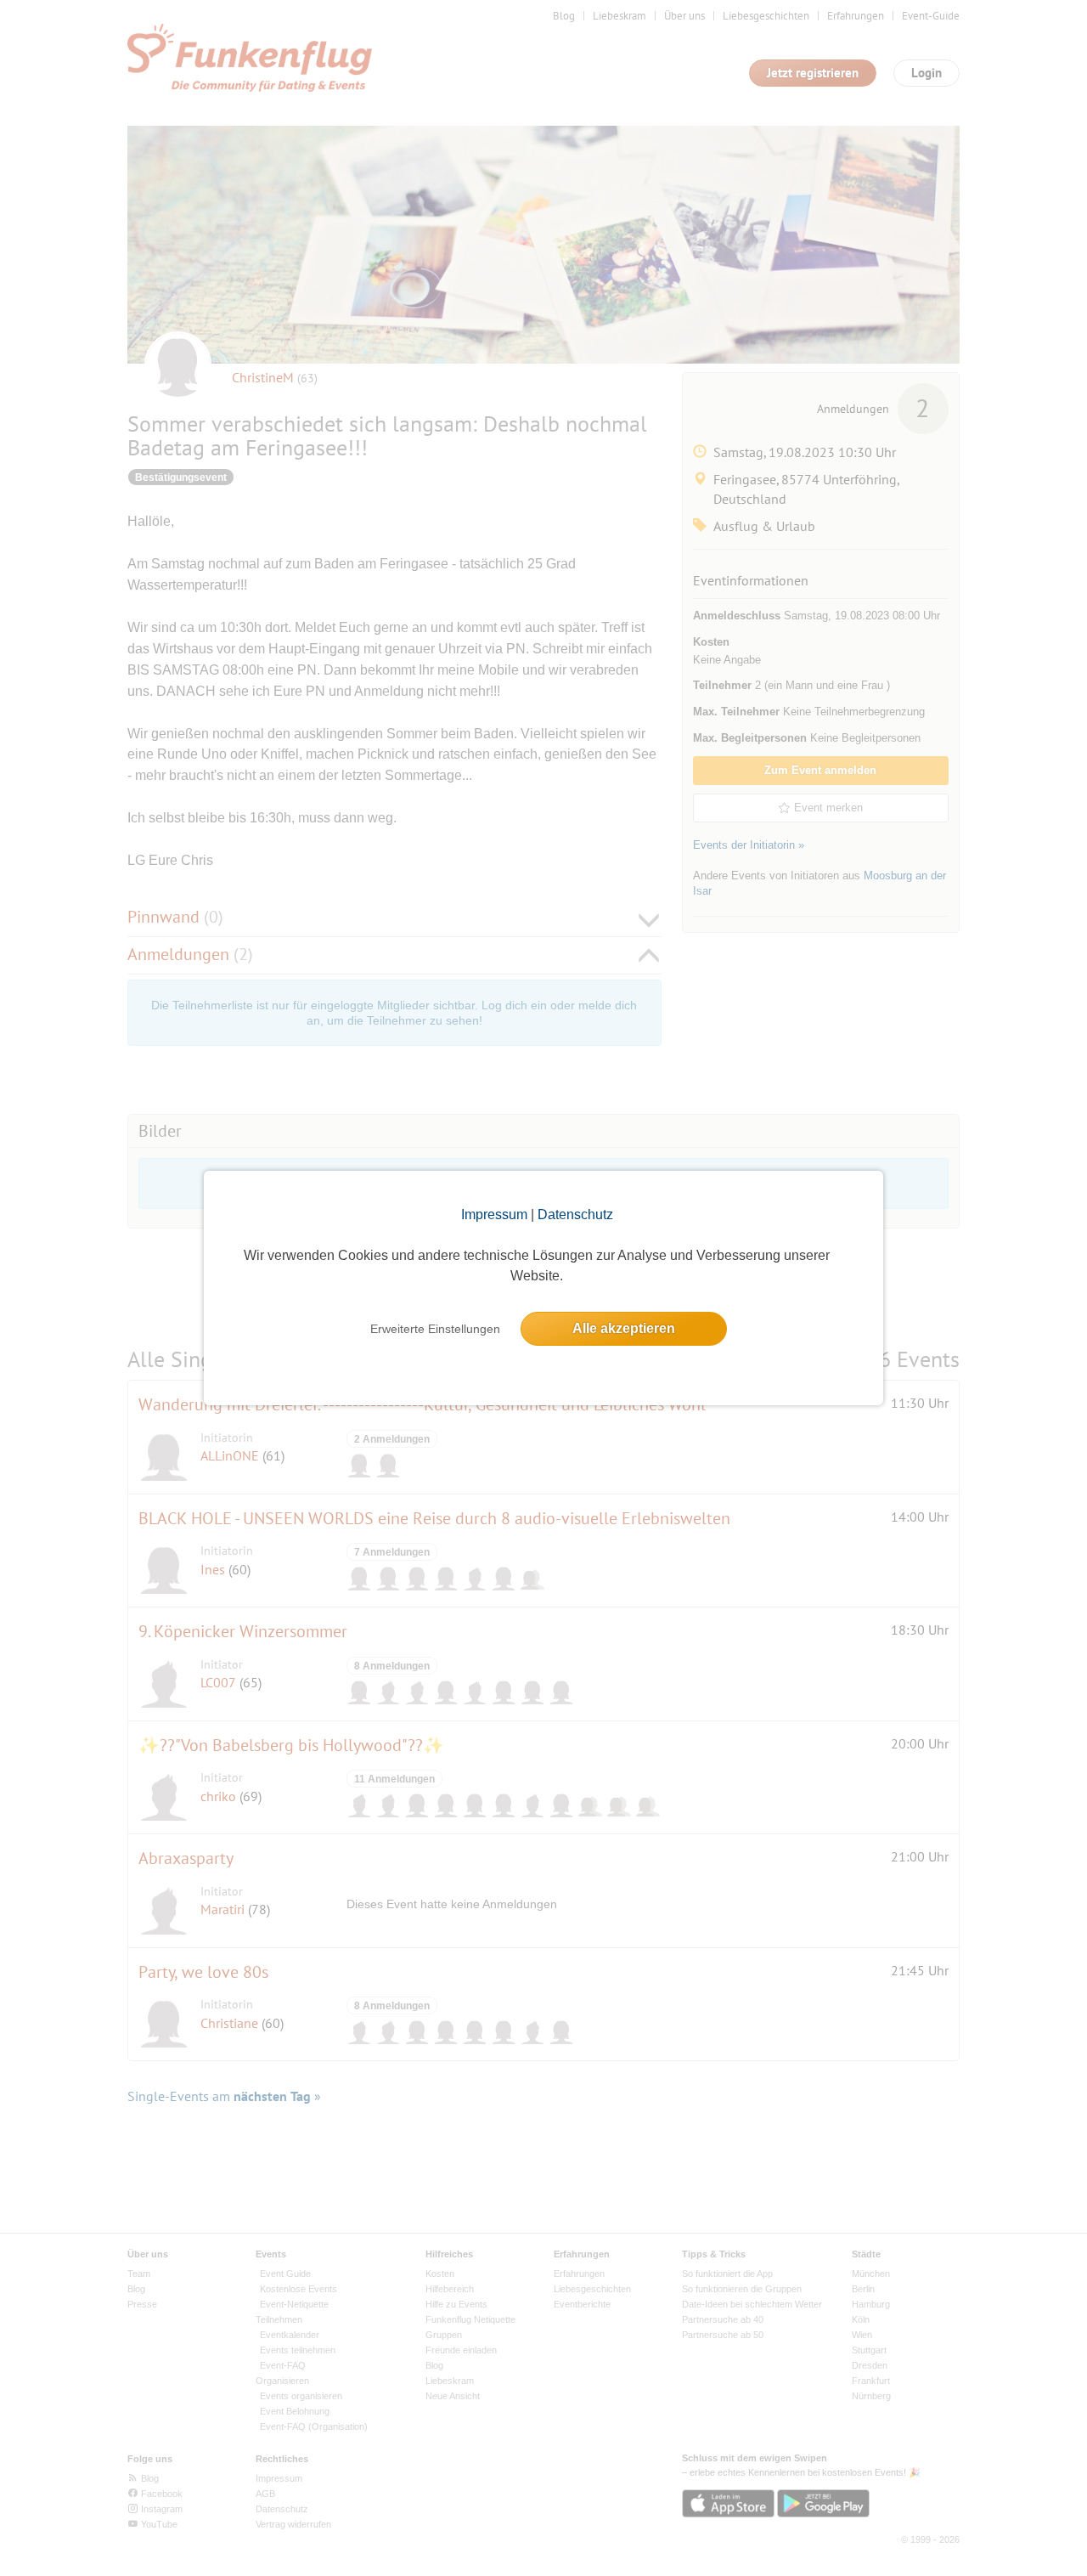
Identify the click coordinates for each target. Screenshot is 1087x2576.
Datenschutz (575, 1215)
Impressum (494, 1215)
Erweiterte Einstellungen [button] (435, 1329)
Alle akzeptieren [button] (624, 1328)
